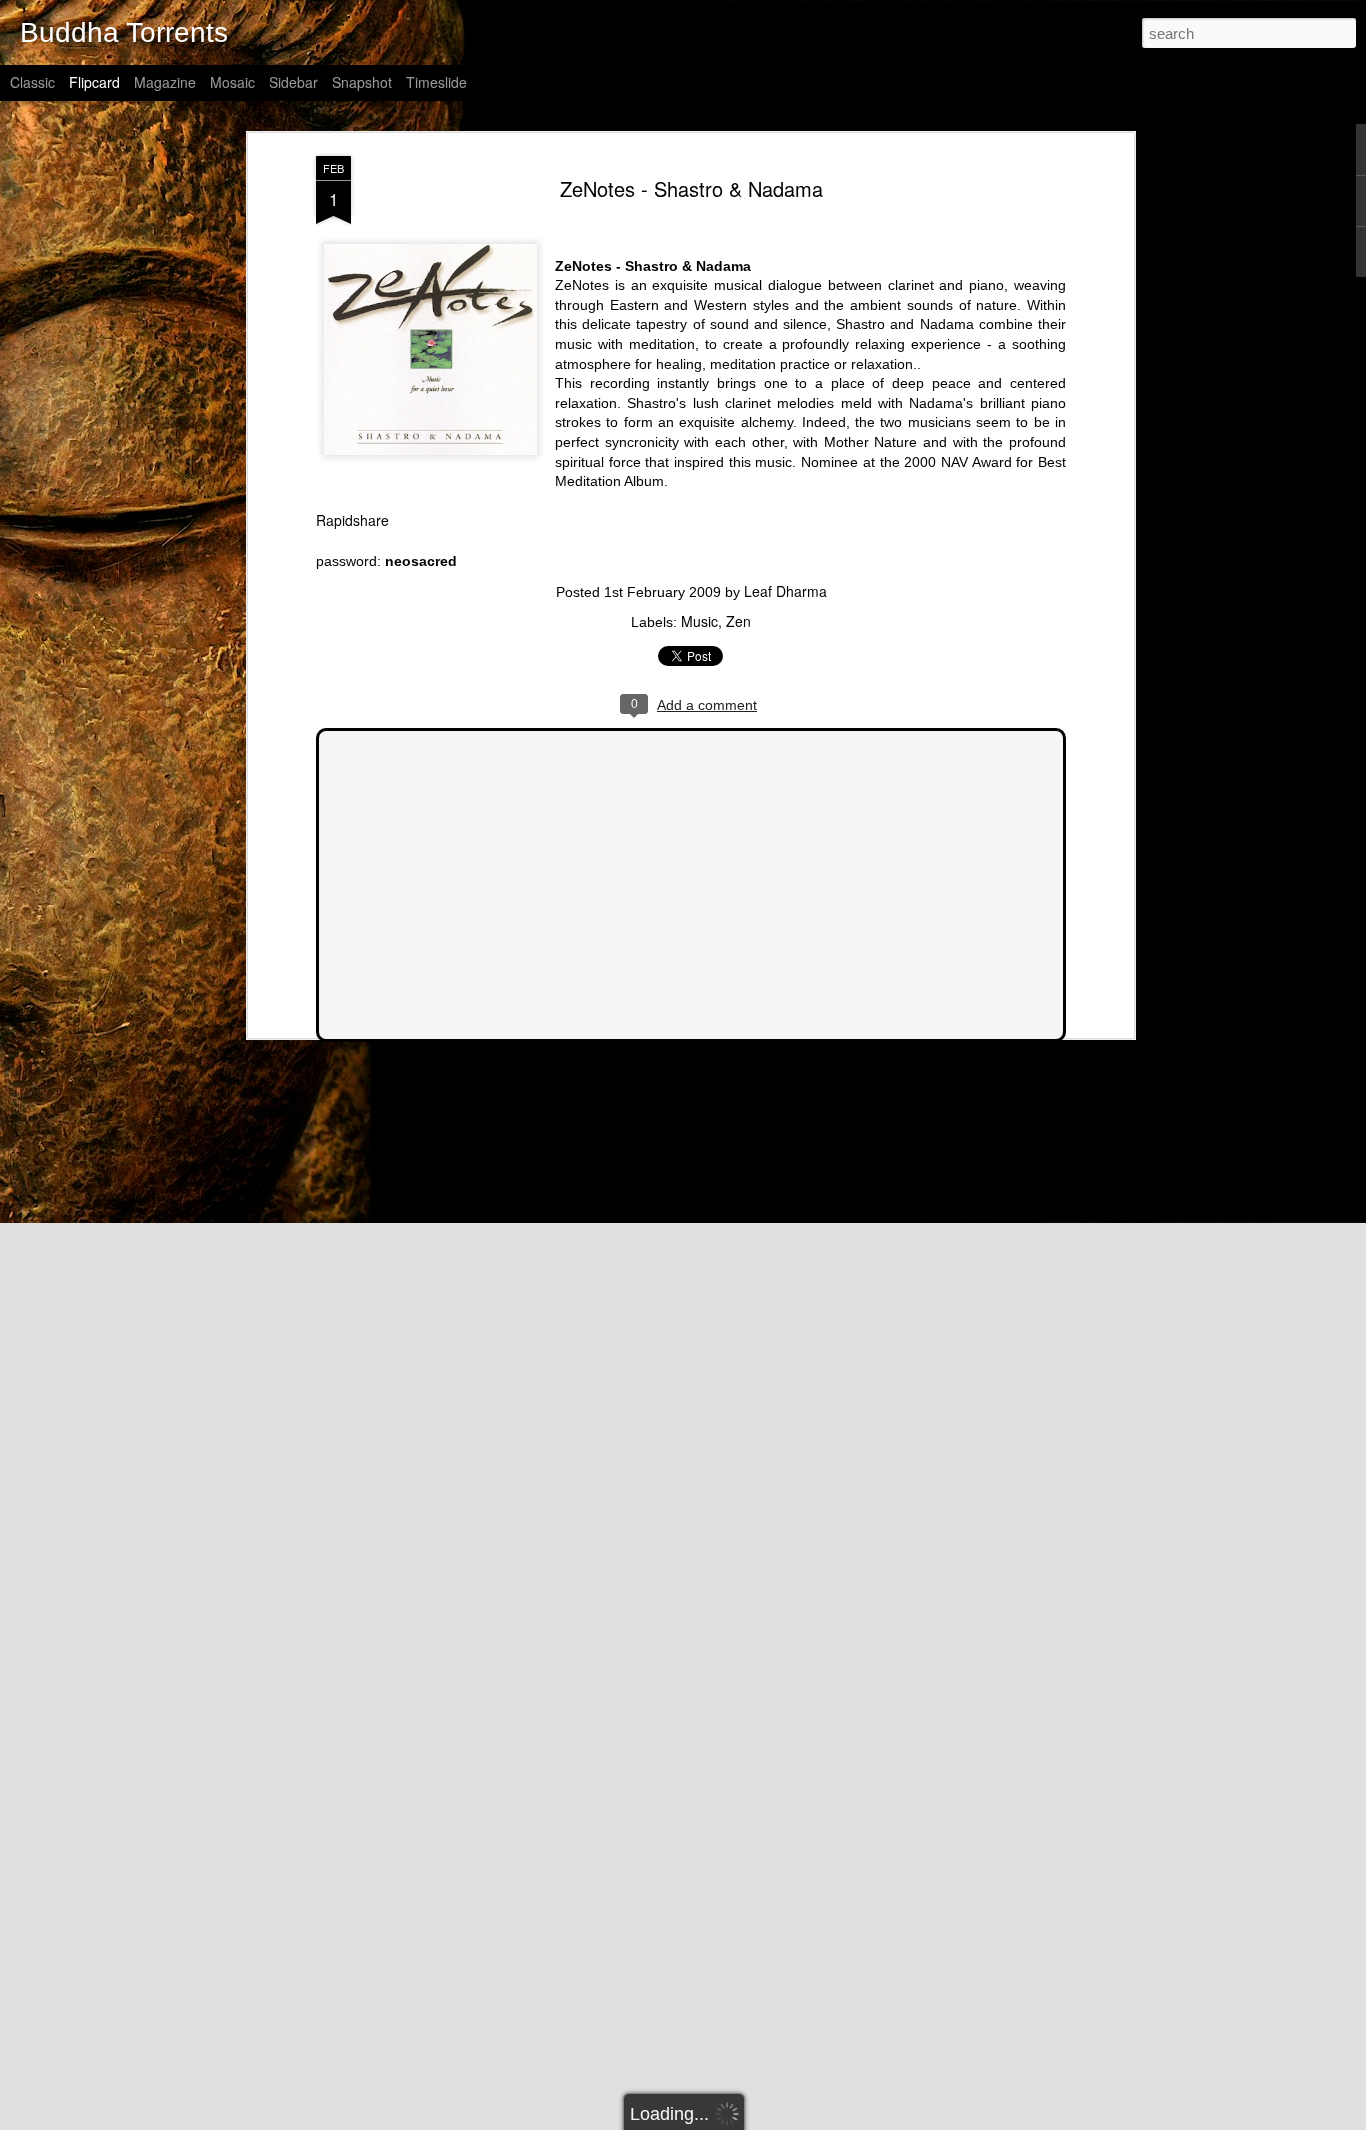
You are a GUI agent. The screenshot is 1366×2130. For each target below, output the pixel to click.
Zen (738, 621)
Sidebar (293, 82)
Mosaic (232, 82)
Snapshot (362, 82)
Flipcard (94, 82)
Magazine (165, 82)
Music (699, 621)
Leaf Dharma (785, 591)
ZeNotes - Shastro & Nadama (691, 188)
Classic (32, 82)
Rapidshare (352, 520)
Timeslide (436, 82)
